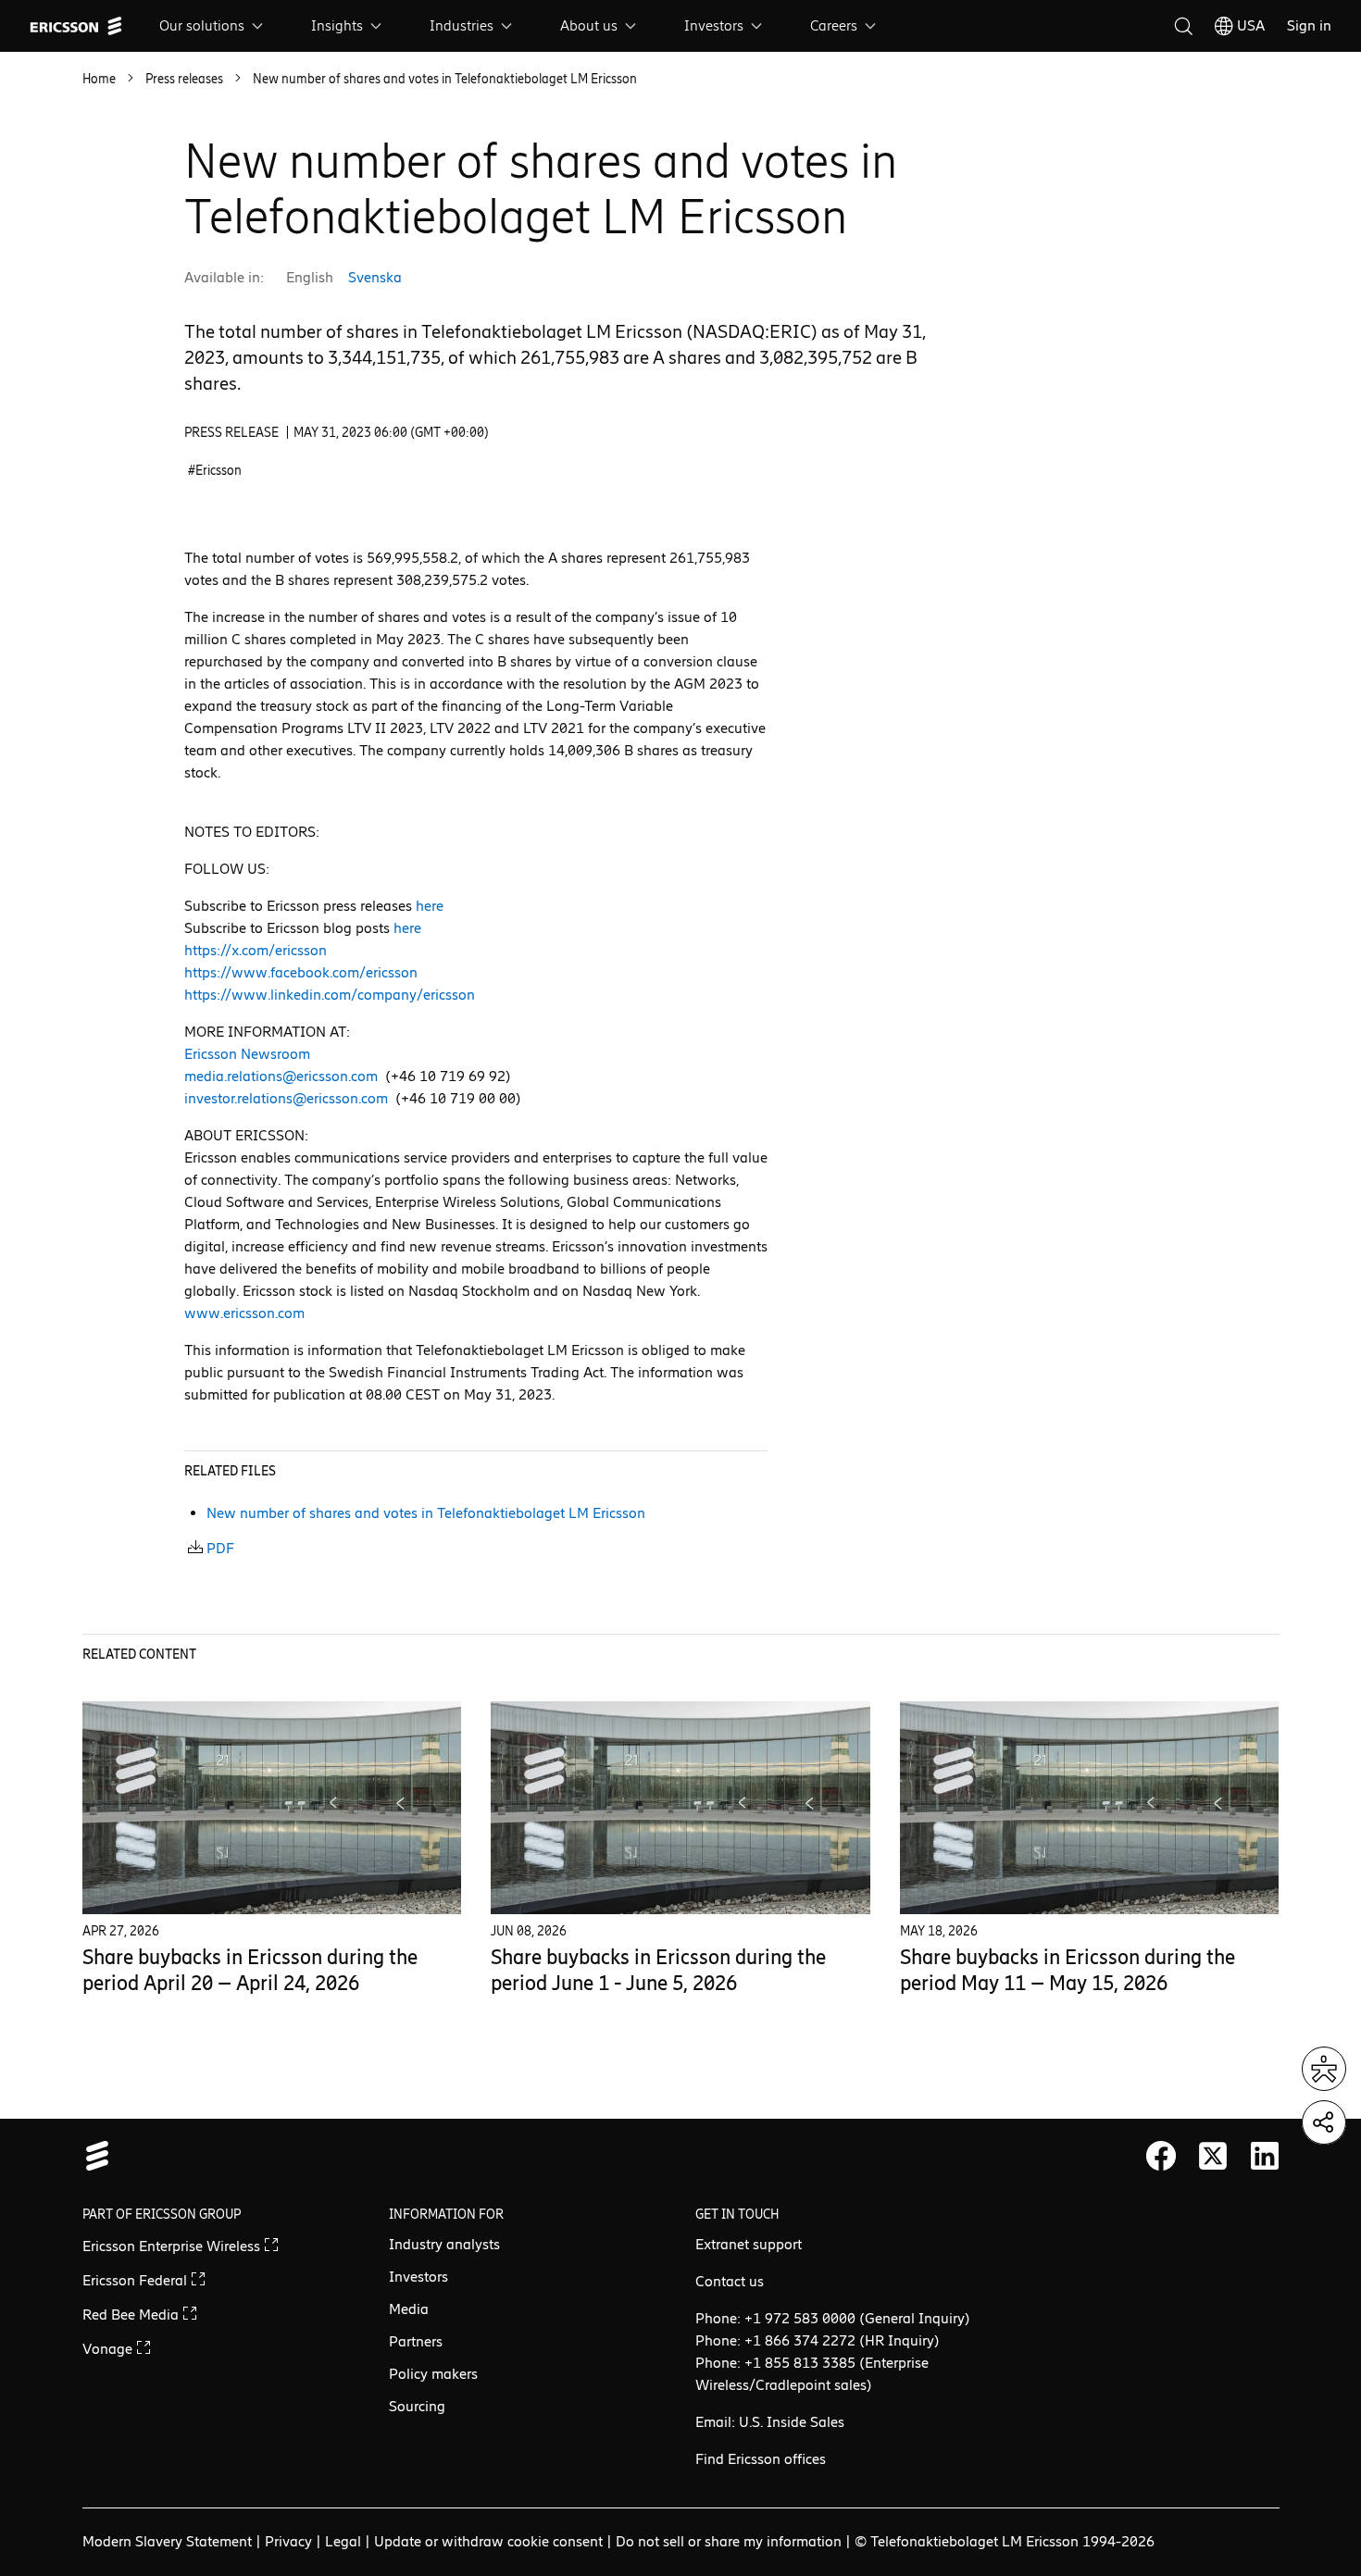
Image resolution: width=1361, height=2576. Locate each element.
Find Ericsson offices (761, 2459)
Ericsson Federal (137, 2280)
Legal (343, 2541)
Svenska (375, 277)
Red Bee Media (132, 2315)
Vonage (109, 2349)
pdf (220, 1548)
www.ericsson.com (244, 1313)
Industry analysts (444, 2244)
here (430, 906)
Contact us (730, 2281)
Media (409, 2309)
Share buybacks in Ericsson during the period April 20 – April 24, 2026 (250, 1970)
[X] (1213, 2156)
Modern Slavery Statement (167, 2541)
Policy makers (433, 2374)
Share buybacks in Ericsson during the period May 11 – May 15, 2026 (1068, 1970)
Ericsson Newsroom (247, 1054)
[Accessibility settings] (1324, 2069)
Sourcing (417, 2406)
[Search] (1183, 26)
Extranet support (749, 2244)
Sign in (1309, 25)
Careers (834, 25)
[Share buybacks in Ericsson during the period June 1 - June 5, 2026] (680, 1807)
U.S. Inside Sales (792, 2422)
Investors (714, 25)
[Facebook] (1161, 2156)
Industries (462, 25)
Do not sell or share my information (729, 2541)
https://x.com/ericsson (256, 950)
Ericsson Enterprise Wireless (173, 2246)
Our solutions (202, 25)
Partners (416, 2341)
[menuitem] (213, 26)
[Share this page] (1324, 2122)
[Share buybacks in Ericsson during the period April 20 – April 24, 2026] (272, 1807)
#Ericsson (215, 471)
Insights (337, 25)
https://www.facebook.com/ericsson (301, 972)
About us (589, 25)
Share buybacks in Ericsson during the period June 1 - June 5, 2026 (658, 1970)
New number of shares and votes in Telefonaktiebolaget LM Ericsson (426, 1513)
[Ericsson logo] (76, 26)
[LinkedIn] (1265, 2156)
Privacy (288, 2541)
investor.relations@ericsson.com (286, 1098)
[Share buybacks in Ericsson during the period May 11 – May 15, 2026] (1090, 1807)
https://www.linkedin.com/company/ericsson (330, 995)
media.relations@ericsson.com (281, 1076)
